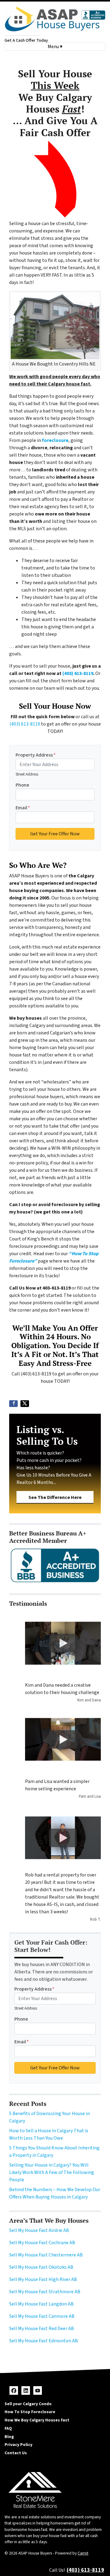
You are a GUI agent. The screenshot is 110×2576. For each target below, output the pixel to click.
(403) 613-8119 (78, 673)
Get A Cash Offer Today (26, 40)
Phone (22, 785)
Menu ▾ (55, 47)
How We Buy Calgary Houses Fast (37, 2420)
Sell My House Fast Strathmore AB (45, 2292)
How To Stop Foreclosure (30, 2412)
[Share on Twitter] (25, 1404)
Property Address (36, 755)
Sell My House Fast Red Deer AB (42, 2329)
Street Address (27, 774)
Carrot (83, 2553)
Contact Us (16, 2453)
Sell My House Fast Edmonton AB (44, 2341)
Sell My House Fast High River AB (43, 2279)
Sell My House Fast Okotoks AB (41, 2267)
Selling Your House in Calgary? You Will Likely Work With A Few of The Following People (52, 2172)
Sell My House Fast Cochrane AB (42, 2243)
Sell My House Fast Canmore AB (42, 2316)
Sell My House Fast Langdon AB (41, 2304)
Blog (9, 2437)
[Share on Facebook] (13, 1404)
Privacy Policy (18, 2445)
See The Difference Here (55, 1497)
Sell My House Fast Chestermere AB (46, 2255)
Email (23, 808)
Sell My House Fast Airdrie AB (39, 2230)
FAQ (8, 2428)
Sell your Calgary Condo (28, 2404)
